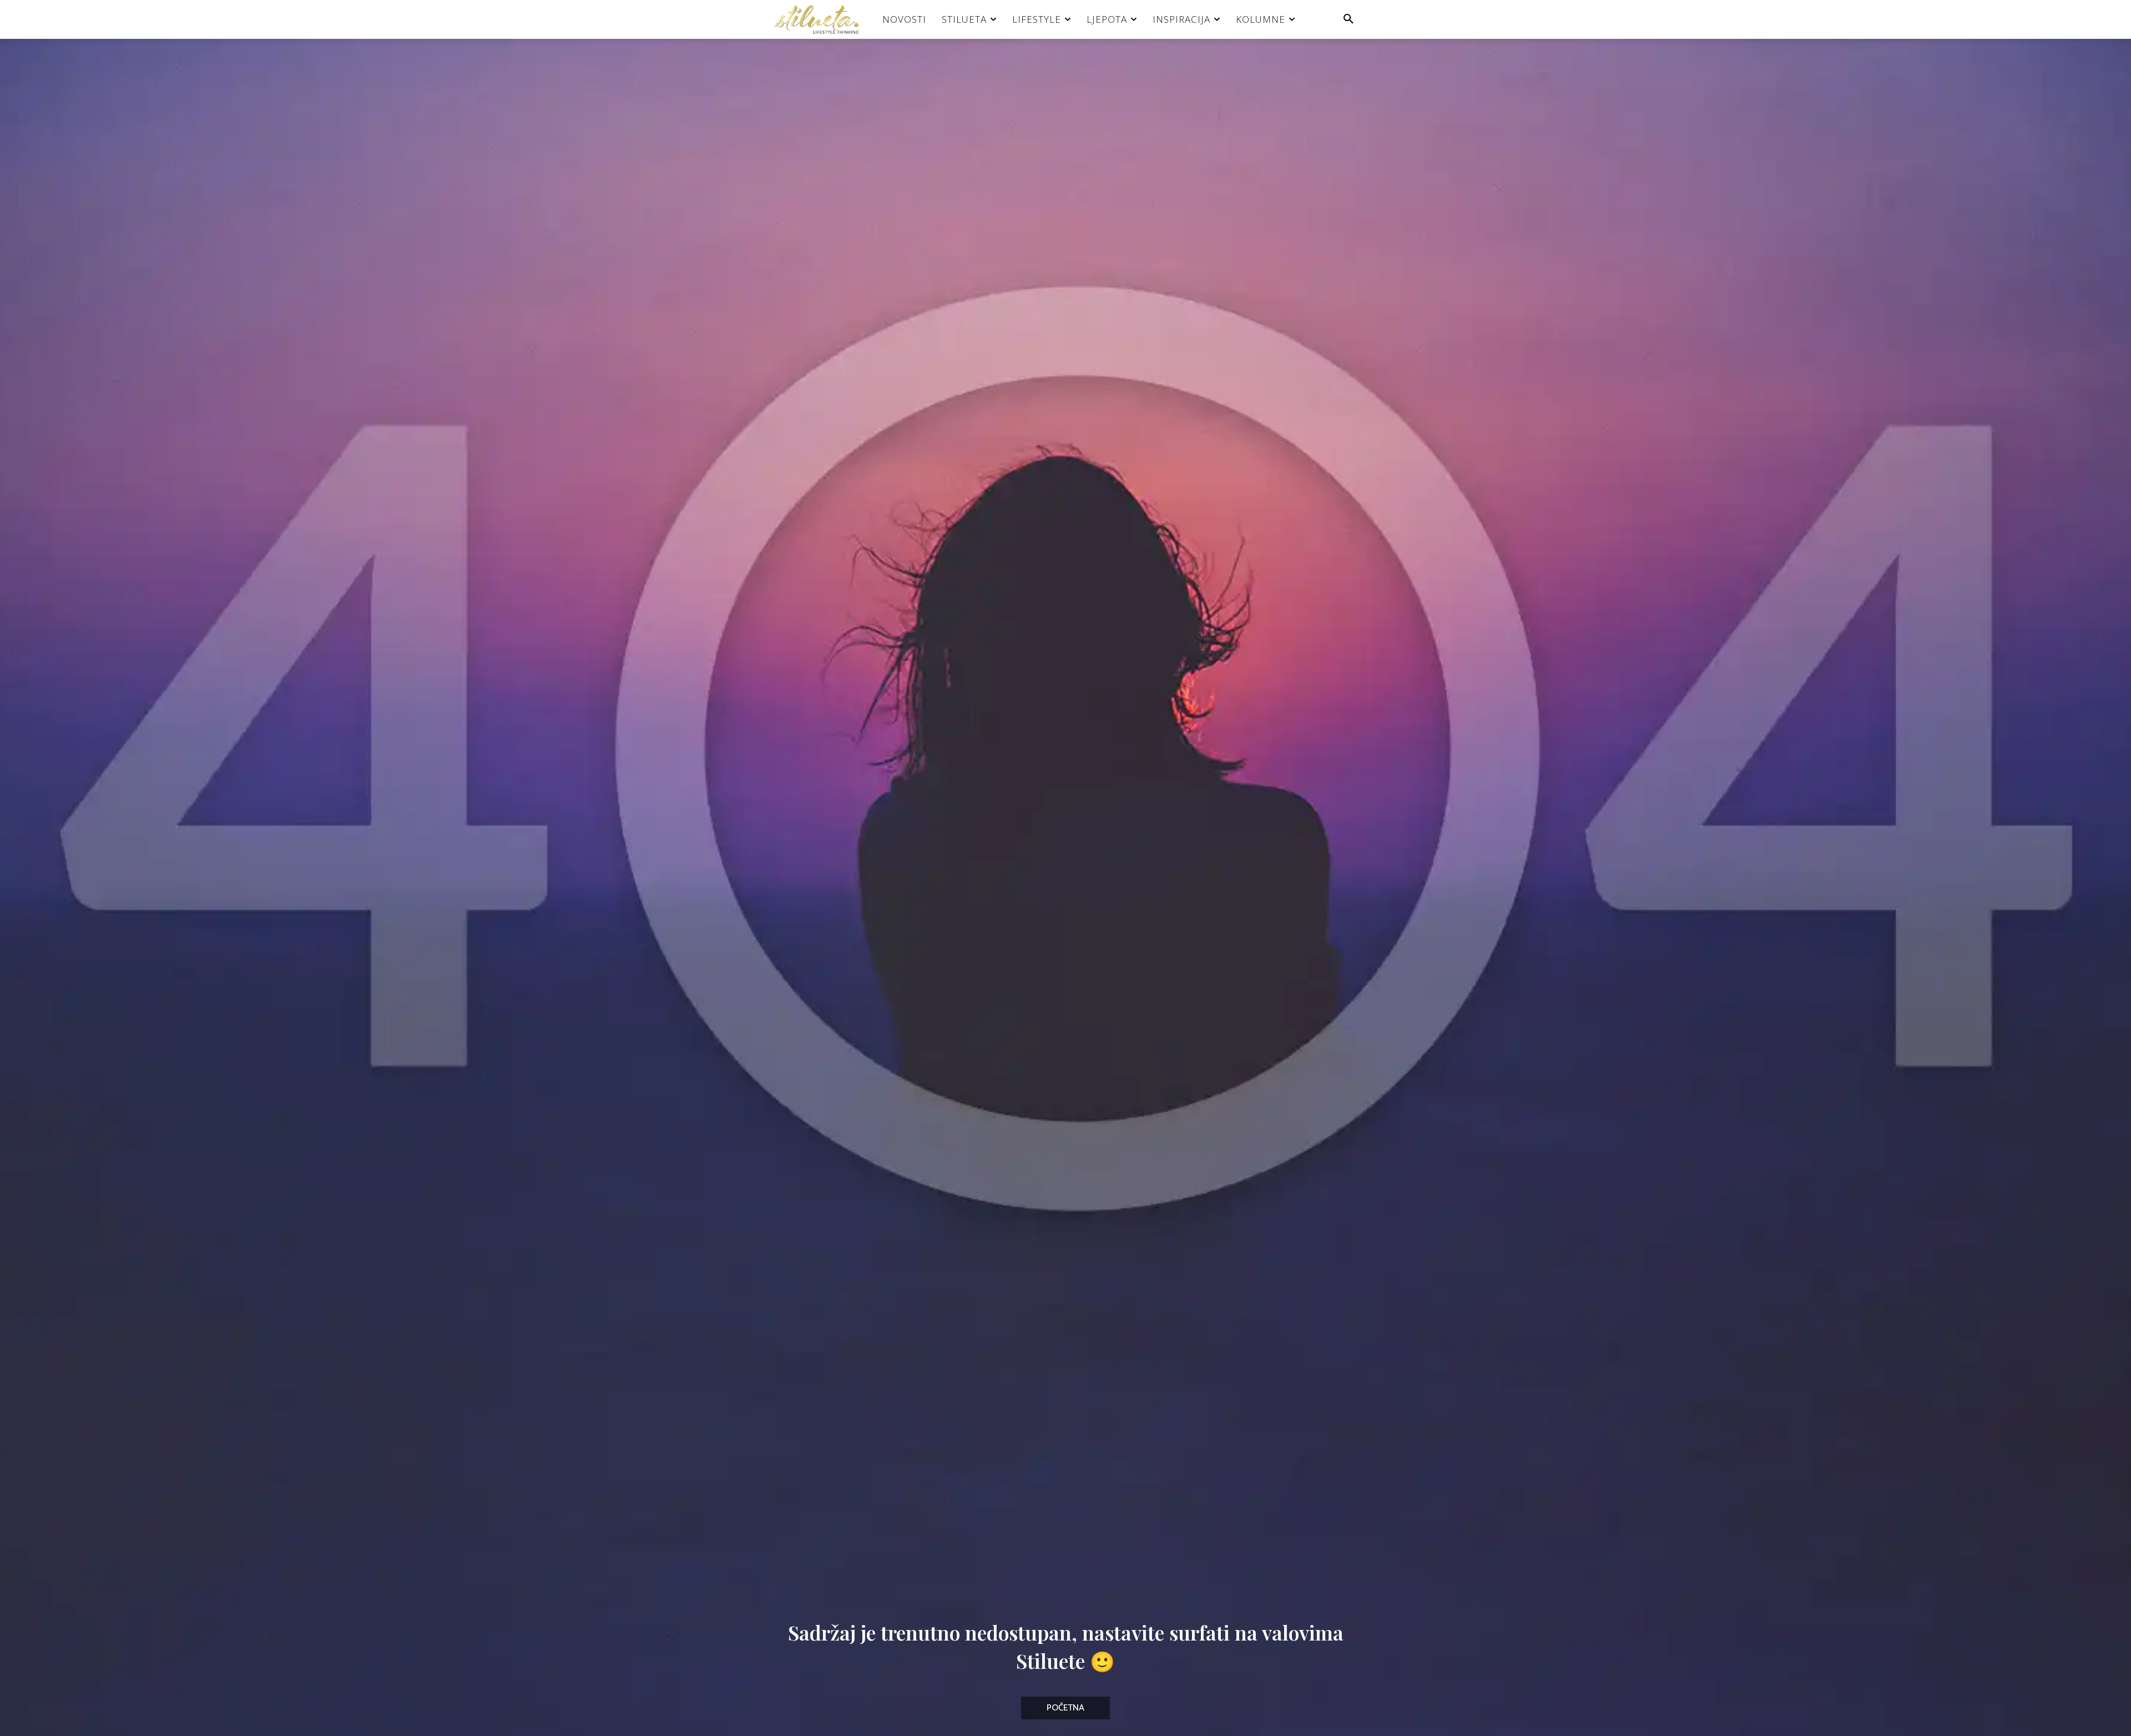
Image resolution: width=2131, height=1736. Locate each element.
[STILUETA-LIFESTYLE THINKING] (822, 19)
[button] (1349, 19)
